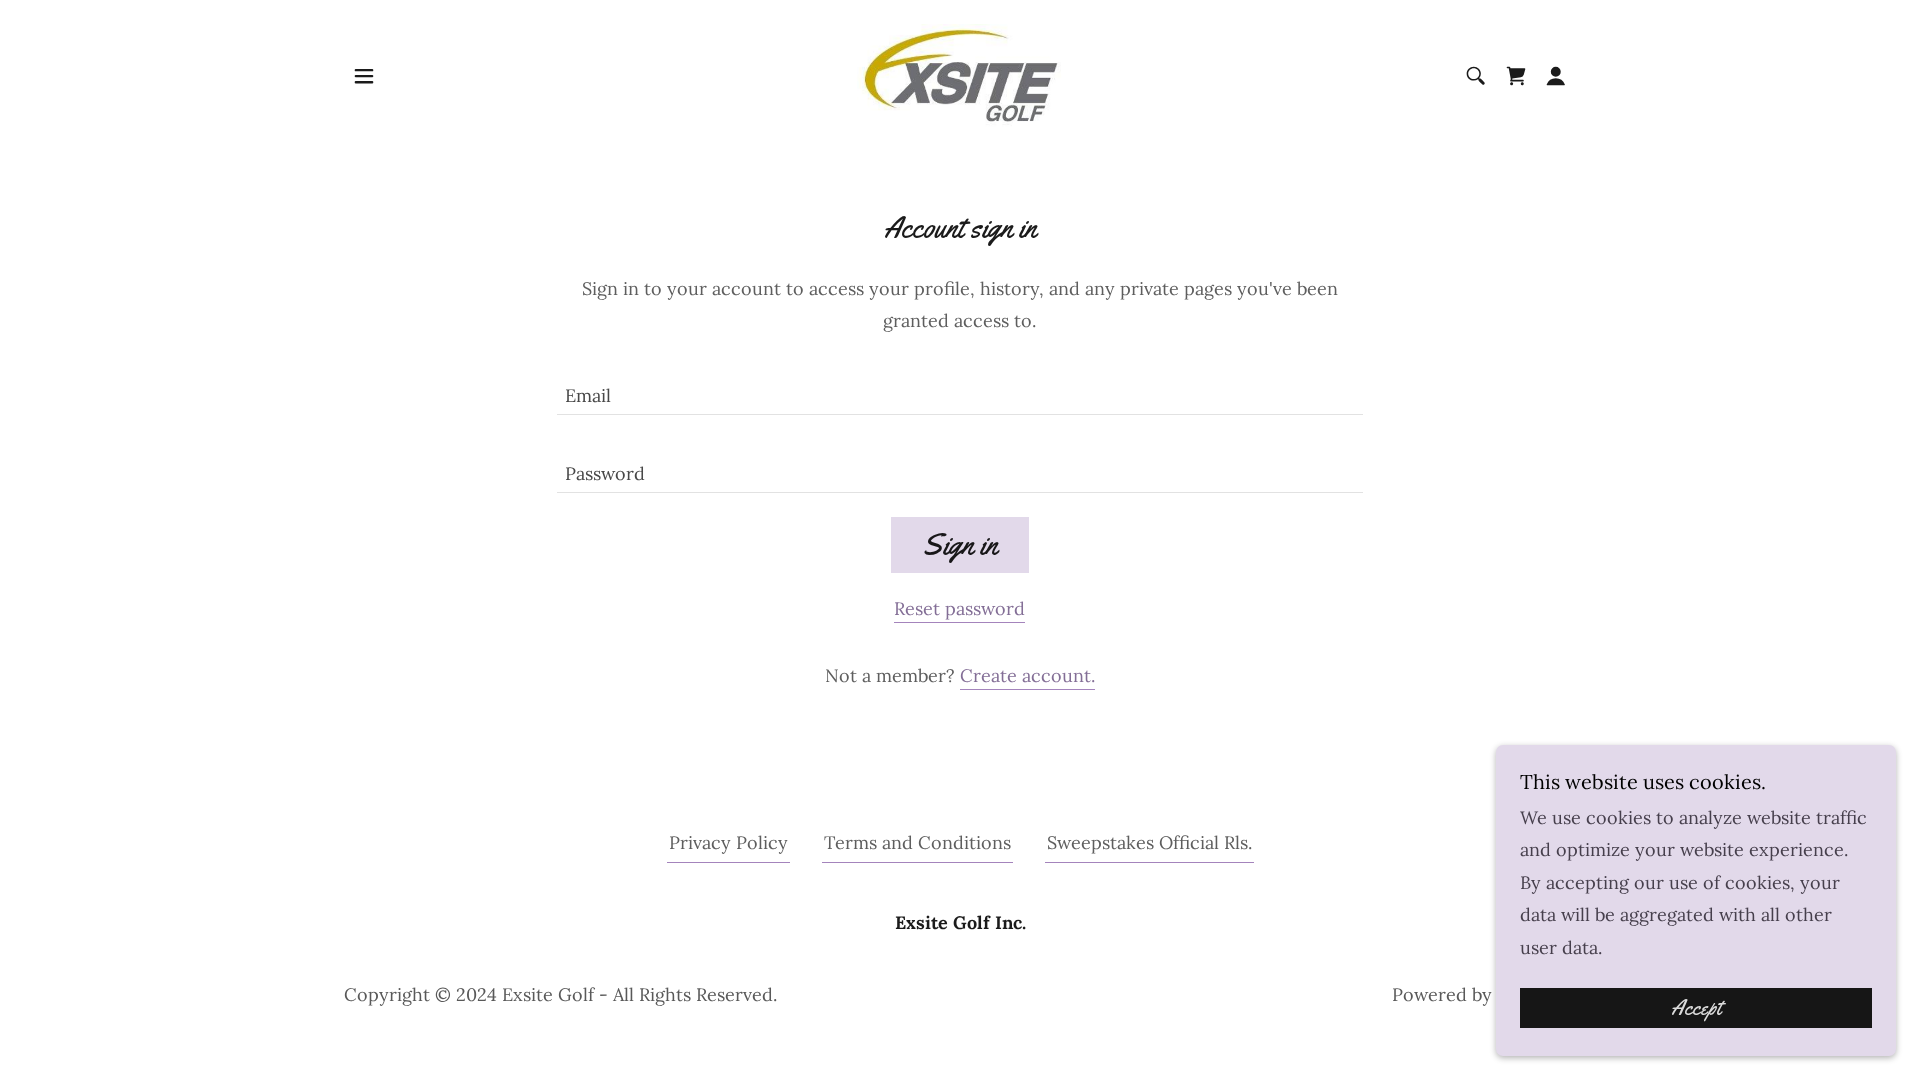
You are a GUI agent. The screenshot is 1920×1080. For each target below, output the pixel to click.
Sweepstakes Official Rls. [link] (1149, 842)
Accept (1696, 1008)
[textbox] (959, 388)
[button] (364, 76)
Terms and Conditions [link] (917, 842)
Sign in (960, 544)
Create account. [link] (1027, 675)
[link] (960, 74)
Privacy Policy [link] (728, 842)
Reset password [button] (959, 608)
